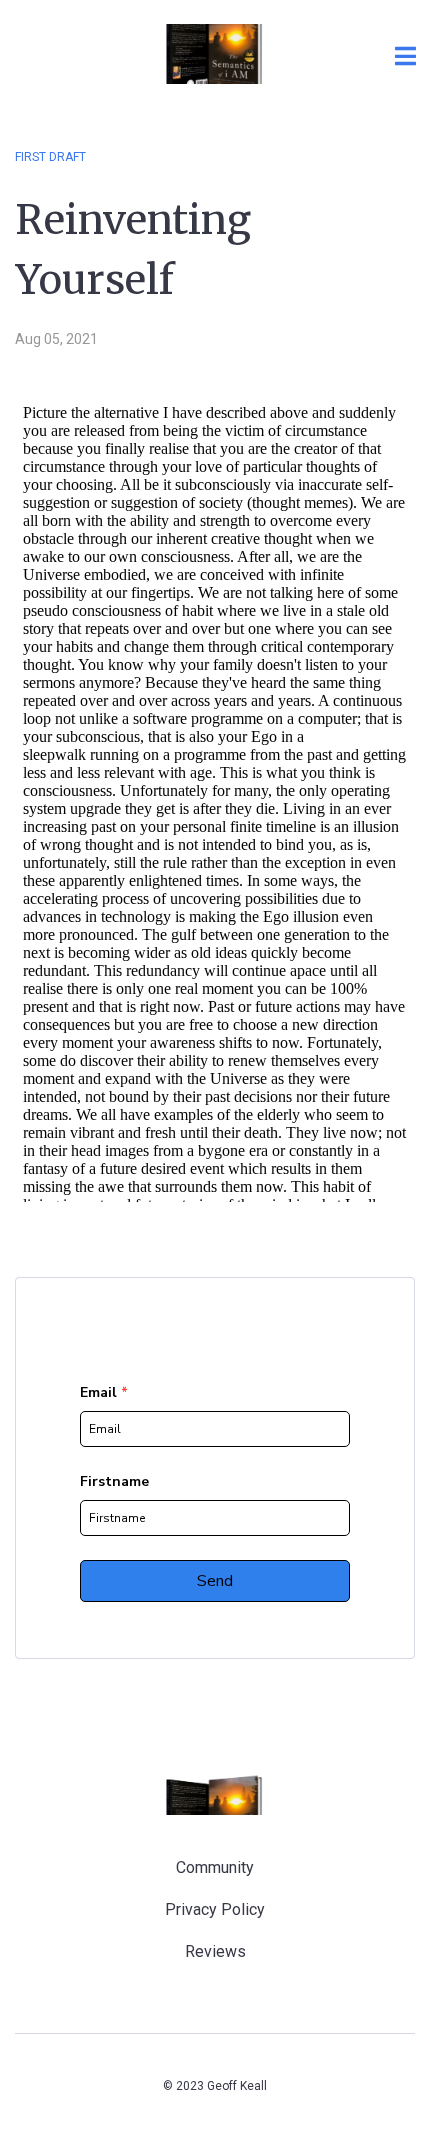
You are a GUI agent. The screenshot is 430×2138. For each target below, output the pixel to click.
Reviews (215, 1951)
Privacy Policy (215, 1909)
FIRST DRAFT (50, 157)
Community (215, 1867)
